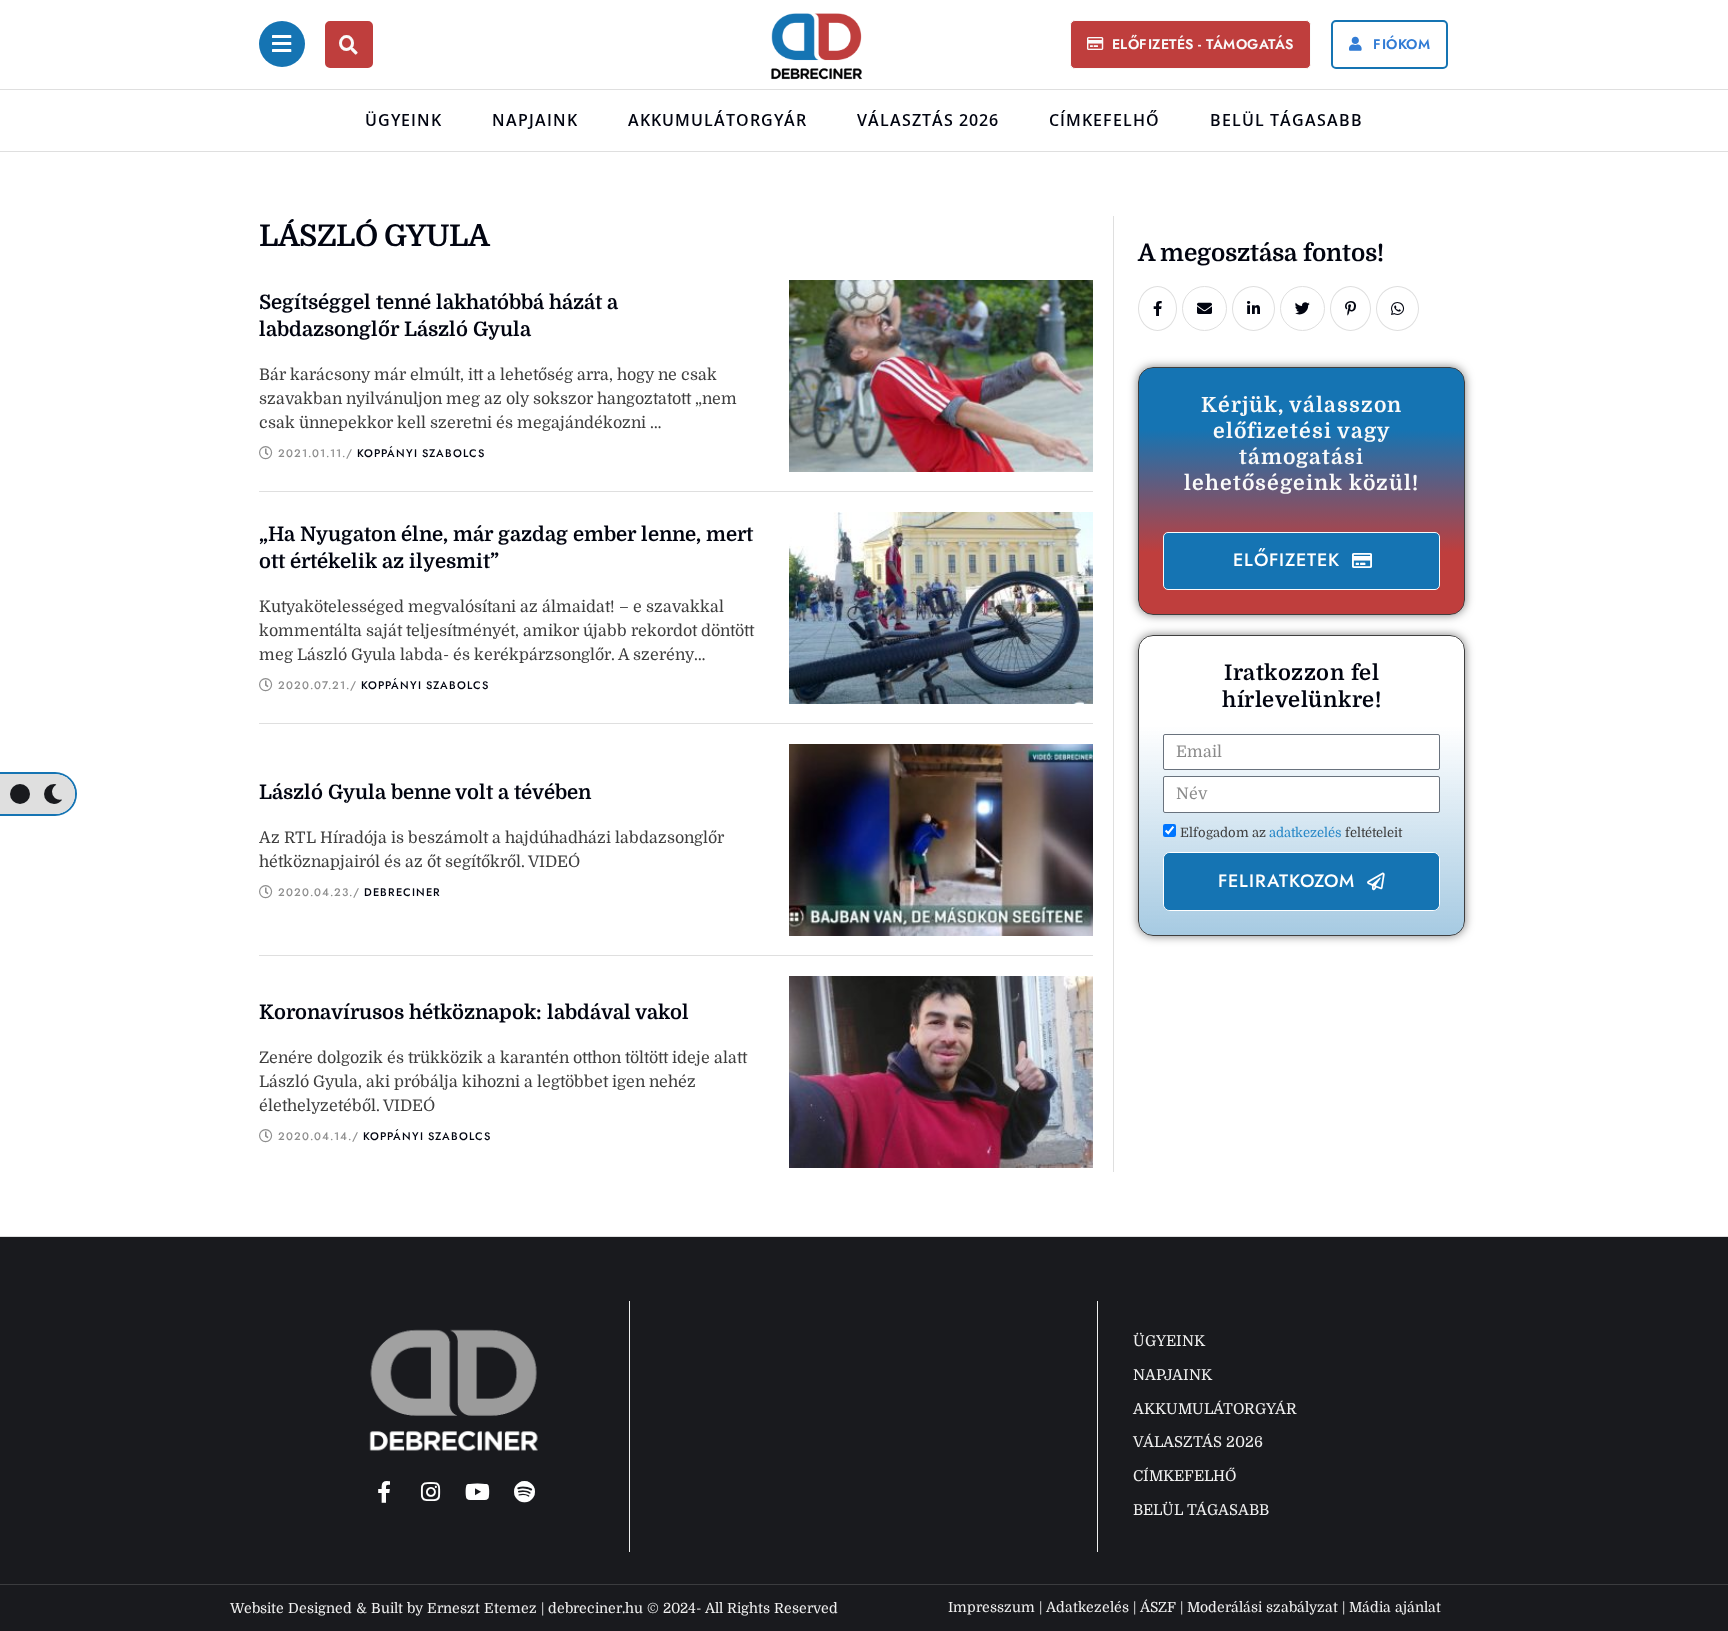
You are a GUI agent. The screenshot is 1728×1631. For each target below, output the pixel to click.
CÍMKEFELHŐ (1104, 120)
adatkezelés (1307, 832)
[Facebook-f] (384, 1492)
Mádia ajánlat (1395, 1607)
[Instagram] (431, 1492)
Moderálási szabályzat (1262, 1607)
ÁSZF (1158, 1607)
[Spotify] (525, 1492)
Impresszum (991, 1607)
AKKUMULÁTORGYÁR (717, 120)
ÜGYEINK (403, 120)
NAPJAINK (535, 120)
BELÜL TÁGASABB (1286, 120)
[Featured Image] (941, 375)
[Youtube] (478, 1492)
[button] (1190, 44)
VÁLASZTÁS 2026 (928, 120)
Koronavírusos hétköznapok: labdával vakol (474, 1012)
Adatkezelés (1087, 1607)
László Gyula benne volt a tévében (425, 792)
